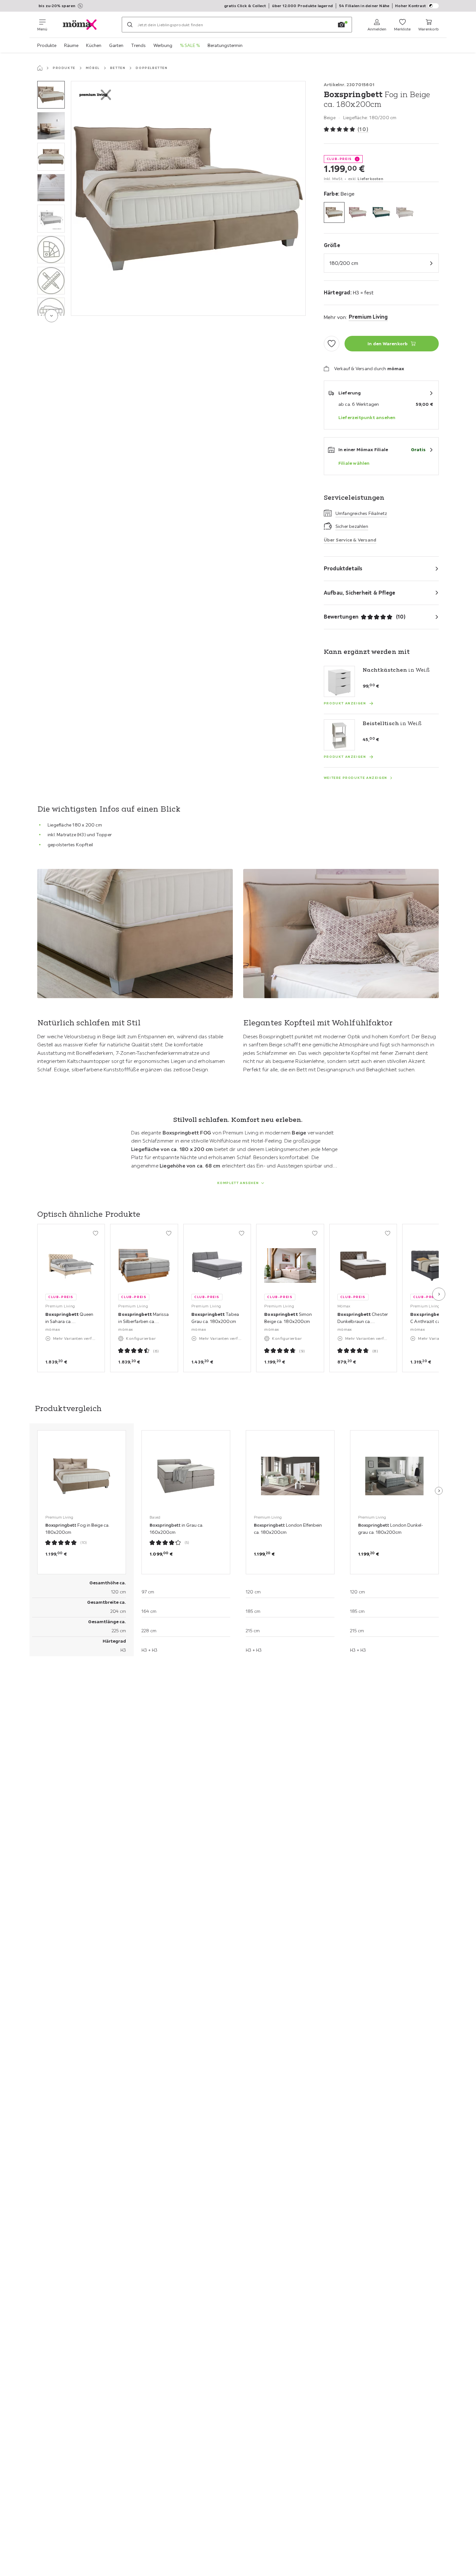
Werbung (163, 45)
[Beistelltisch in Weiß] (339, 735)
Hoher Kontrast (410, 6)
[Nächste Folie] (439, 1294)
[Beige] (334, 213)
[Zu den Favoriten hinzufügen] (332, 344)
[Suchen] (130, 25)
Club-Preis (339, 159)
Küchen (94, 45)
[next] (51, 316)
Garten (116, 45)
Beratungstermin (225, 45)
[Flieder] (358, 213)
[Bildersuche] (341, 25)
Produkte (47, 45)
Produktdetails (343, 568)
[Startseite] (40, 68)
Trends (138, 45)
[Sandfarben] (405, 213)
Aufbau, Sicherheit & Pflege (359, 593)
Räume (71, 45)
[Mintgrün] (381, 213)
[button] (51, 95)
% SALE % (190, 45)
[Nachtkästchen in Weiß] (339, 681)
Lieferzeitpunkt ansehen (367, 417)
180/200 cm (344, 263)
